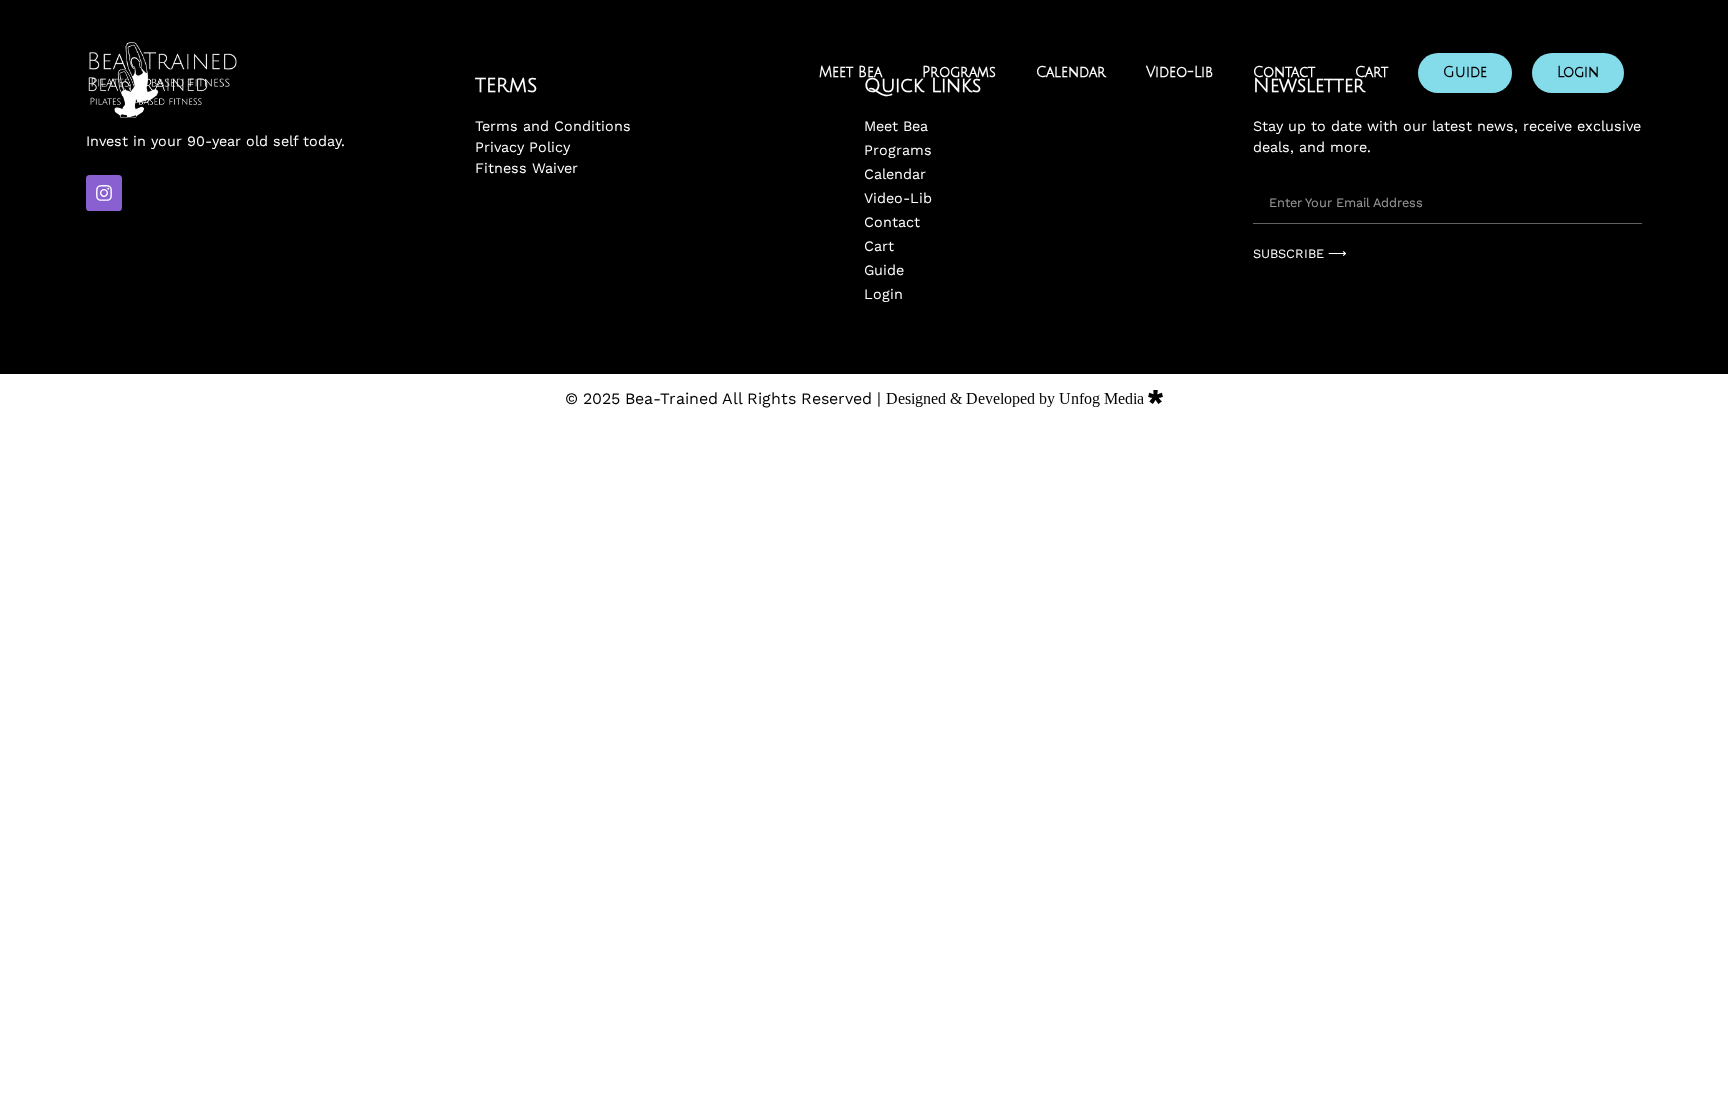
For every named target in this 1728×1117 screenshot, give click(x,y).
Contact (1284, 72)
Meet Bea (850, 72)
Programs (959, 72)
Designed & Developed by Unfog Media (1017, 398)
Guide (1465, 72)
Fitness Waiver (526, 168)
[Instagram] (104, 193)
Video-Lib (1179, 72)
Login (1578, 72)
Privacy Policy (522, 147)
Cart (1371, 72)
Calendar (1071, 72)
